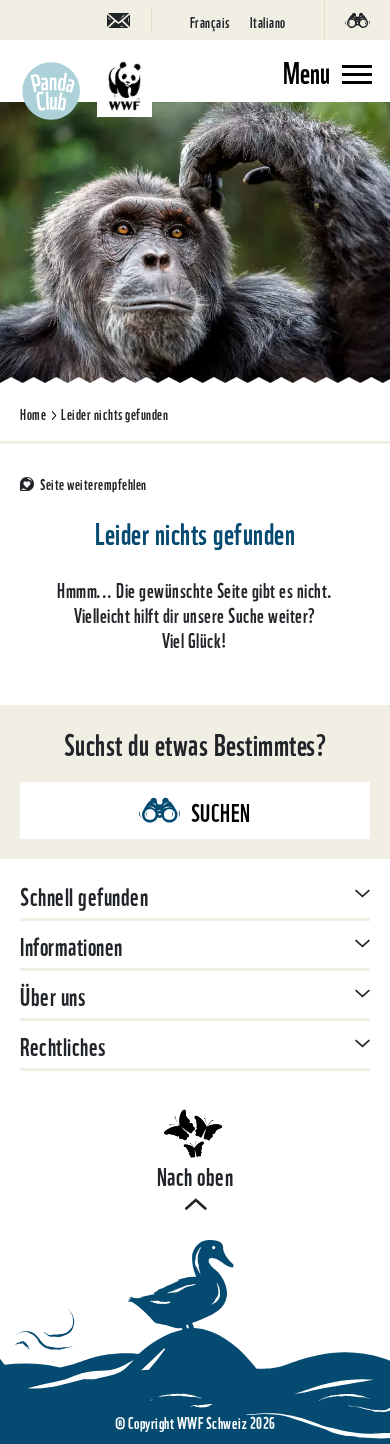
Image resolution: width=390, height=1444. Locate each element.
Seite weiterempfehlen (93, 483)
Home (33, 413)
